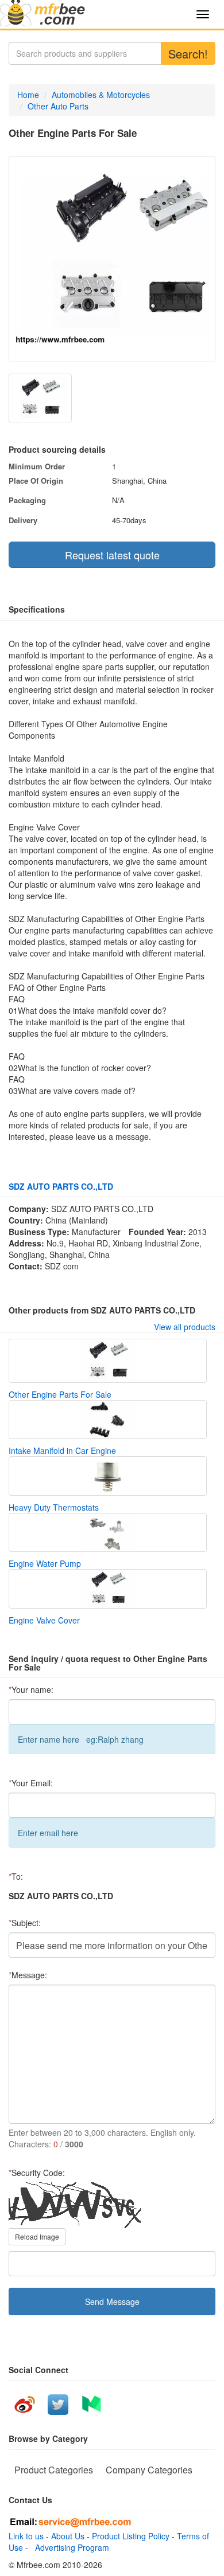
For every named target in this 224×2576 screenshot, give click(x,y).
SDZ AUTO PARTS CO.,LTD (61, 1186)
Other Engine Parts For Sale (60, 1394)
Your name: (31, 1689)
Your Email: (31, 1783)
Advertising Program (70, 2547)
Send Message (112, 2301)
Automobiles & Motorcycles (101, 95)
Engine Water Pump (45, 1563)
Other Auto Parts (58, 106)
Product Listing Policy (131, 2536)
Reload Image (37, 2236)
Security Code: (37, 2173)
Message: (28, 1975)
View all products (185, 1327)
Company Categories (149, 2470)
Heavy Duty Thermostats (54, 1507)
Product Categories (54, 2470)
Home (28, 95)
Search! (188, 54)
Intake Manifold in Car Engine (62, 1450)
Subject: (25, 1923)
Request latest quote (112, 555)
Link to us (26, 2536)
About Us (68, 2536)
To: (16, 1876)
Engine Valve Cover (44, 1620)
